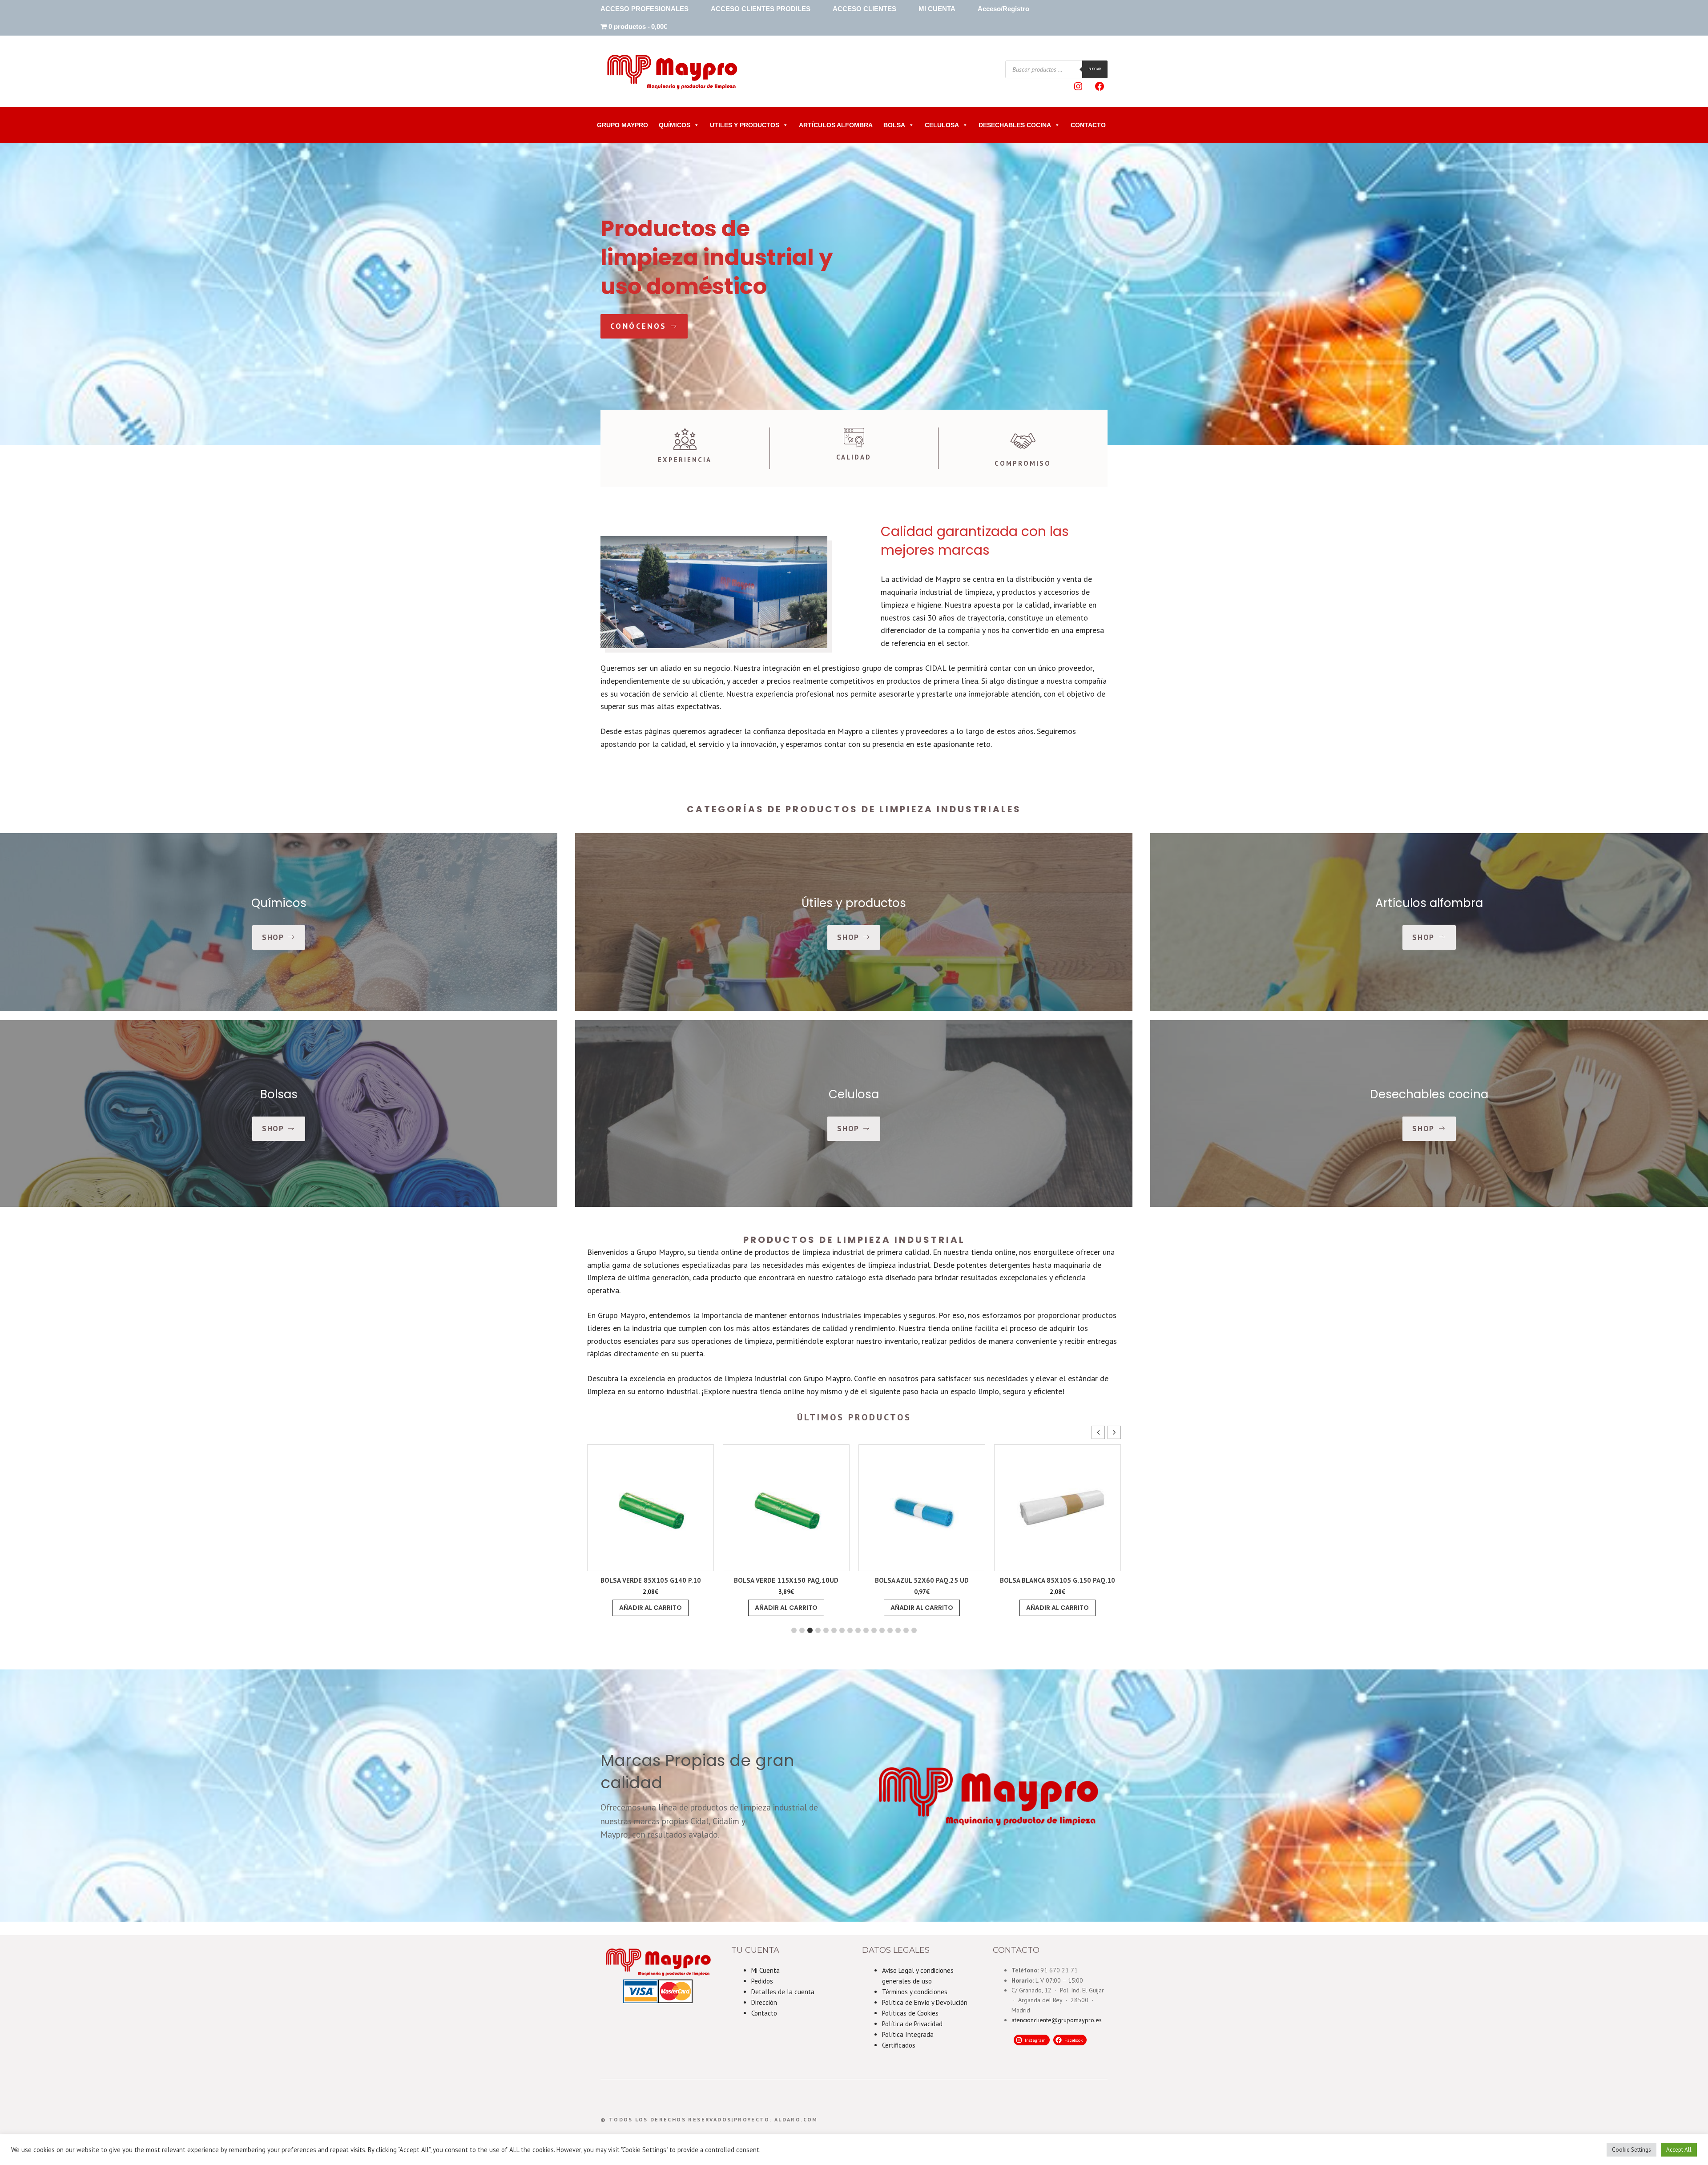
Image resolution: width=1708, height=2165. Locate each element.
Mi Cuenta (765, 1970)
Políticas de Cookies (910, 2013)
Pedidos (762, 1981)
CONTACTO (1088, 125)
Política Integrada (908, 2034)
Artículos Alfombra (836, 125)
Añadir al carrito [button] (651, 1608)
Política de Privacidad (912, 2024)
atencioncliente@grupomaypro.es (1057, 2020)
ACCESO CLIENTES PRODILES (761, 9)
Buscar (1095, 69)
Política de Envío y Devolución (925, 2002)
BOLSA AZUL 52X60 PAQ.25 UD (651, 1580)
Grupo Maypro (622, 125)
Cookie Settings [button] (1631, 2150)
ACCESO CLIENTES (864, 9)
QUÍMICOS (675, 125)
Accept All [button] (1679, 2150)
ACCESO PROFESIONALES (645, 9)
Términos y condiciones (915, 1992)
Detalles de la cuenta (783, 1992)
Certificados (899, 2045)
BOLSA (894, 125)
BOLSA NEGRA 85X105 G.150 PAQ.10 (922, 1580)
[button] (1114, 1432)
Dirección (764, 2002)
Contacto (764, 2013)
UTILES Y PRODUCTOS (745, 125)
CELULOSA (942, 125)
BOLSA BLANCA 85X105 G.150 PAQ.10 (786, 1580)
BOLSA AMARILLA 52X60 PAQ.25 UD (1057, 1580)
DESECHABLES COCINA (1015, 125)
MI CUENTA (937, 9)
